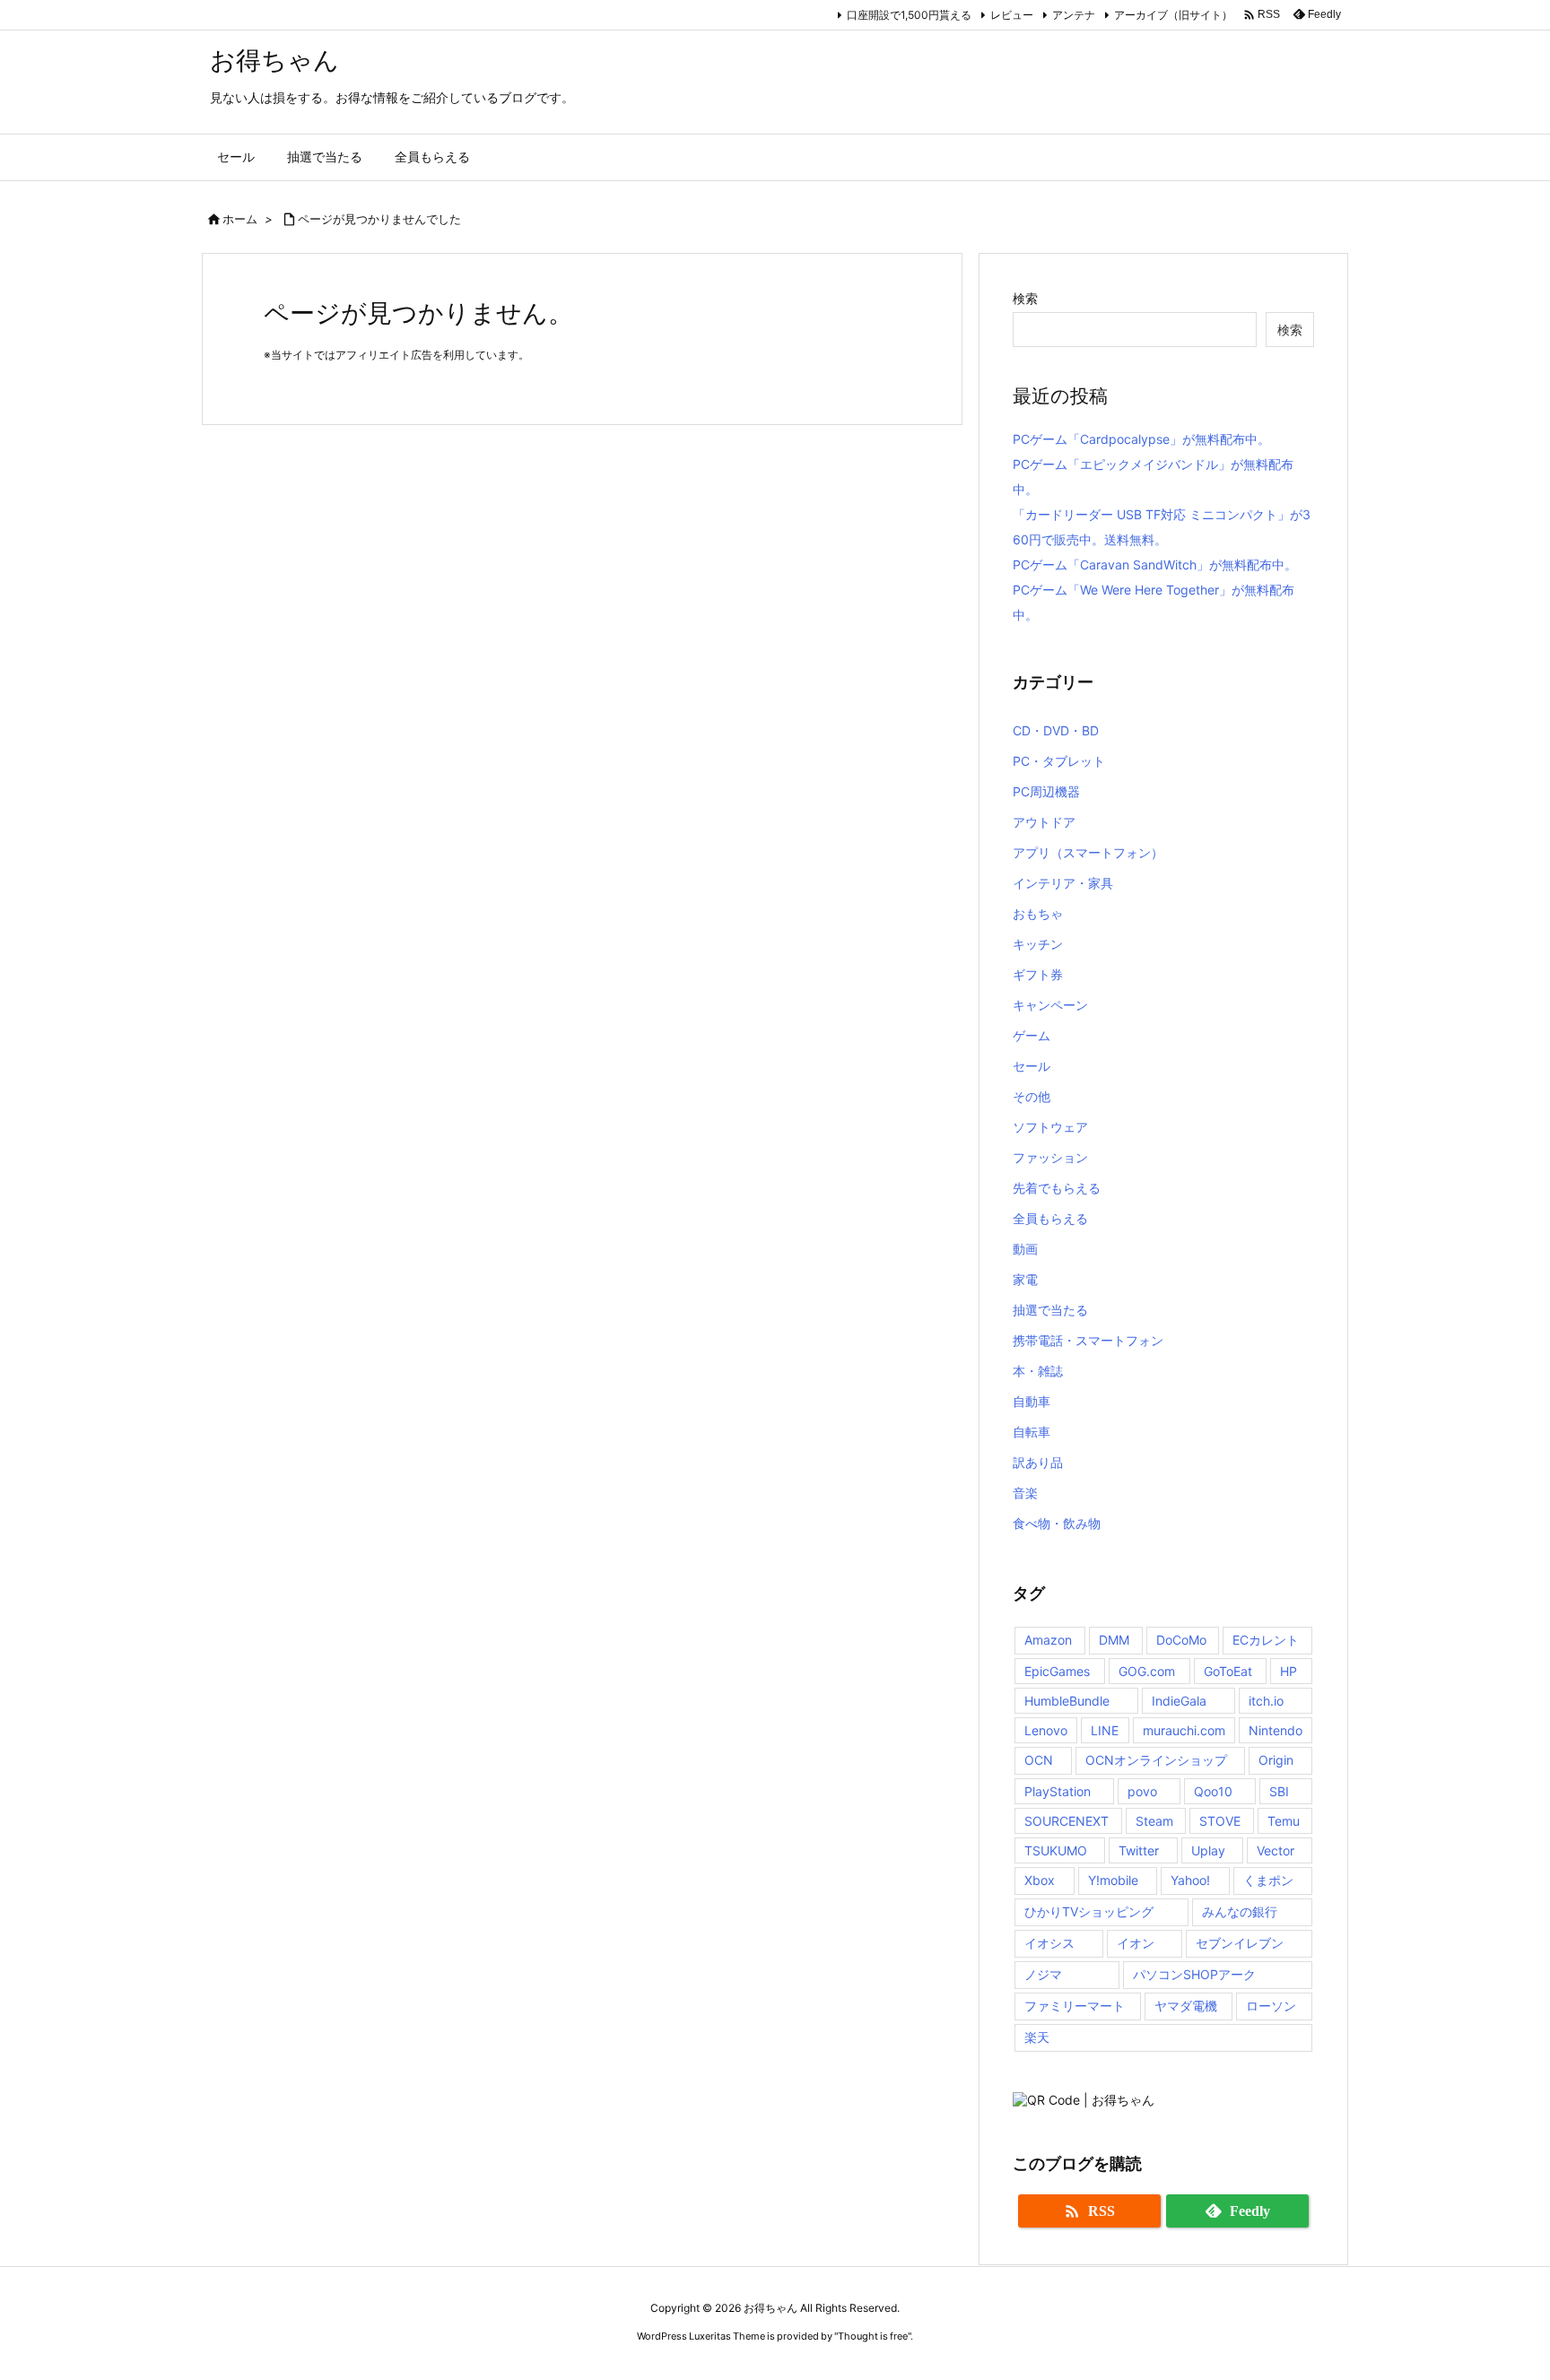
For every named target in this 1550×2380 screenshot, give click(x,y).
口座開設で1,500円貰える (909, 15)
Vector (1276, 1850)
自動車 (1032, 1401)
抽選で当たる (1050, 1310)
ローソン (1271, 2006)
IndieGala (1179, 1701)
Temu (1284, 1821)
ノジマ (1043, 1974)
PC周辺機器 (1046, 791)
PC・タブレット (1059, 761)
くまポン (1268, 1880)
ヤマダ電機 (1186, 2006)
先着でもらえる (1057, 1188)
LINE (1105, 1730)
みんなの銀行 (1240, 1911)
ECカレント (1266, 1640)
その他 (1032, 1096)
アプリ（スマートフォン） (1088, 852)
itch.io (1266, 1701)
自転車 (1032, 1432)
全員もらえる (1050, 1218)
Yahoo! (1190, 1880)
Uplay (1208, 1850)
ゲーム (1032, 1035)
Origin (1276, 1760)
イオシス (1049, 1943)
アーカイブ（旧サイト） (1173, 15)
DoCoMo (1181, 1640)
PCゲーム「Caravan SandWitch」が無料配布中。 (1155, 565)
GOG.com (1147, 1671)
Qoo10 (1213, 1791)
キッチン (1038, 944)
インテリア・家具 (1063, 883)
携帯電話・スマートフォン (1088, 1340)
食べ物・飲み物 (1057, 1523)
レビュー (1012, 15)
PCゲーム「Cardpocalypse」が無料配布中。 (1141, 439)
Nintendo (1276, 1730)
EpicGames (1057, 1671)
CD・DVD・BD (1056, 730)
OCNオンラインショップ (1156, 1760)
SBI (1279, 1791)
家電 (1025, 1279)
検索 (1025, 298)
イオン (1136, 1943)
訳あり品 (1038, 1462)
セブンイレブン (1240, 1943)
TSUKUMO (1056, 1850)
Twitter (1139, 1850)
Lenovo (1046, 1730)
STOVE (1220, 1821)
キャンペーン (1050, 1005)
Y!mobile (1113, 1880)
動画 (1025, 1249)
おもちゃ (1038, 913)
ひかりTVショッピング (1089, 1911)
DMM (1114, 1640)
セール (1032, 1066)
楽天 (1037, 2037)
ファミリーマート (1075, 2006)
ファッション (1050, 1157)
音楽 (1025, 1493)
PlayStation (1058, 1791)
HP (1289, 1671)
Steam (1154, 1821)
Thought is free (873, 2336)
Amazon (1048, 1640)
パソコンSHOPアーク (1194, 1974)
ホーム (240, 219)
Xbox (1040, 1880)
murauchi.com (1184, 1730)
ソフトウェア (1050, 1127)
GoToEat (1228, 1671)
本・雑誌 (1038, 1371)
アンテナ (1074, 15)
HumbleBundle (1067, 1701)
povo (1142, 1791)
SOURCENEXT (1067, 1821)
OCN (1039, 1760)
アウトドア (1044, 822)
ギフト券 (1038, 974)
